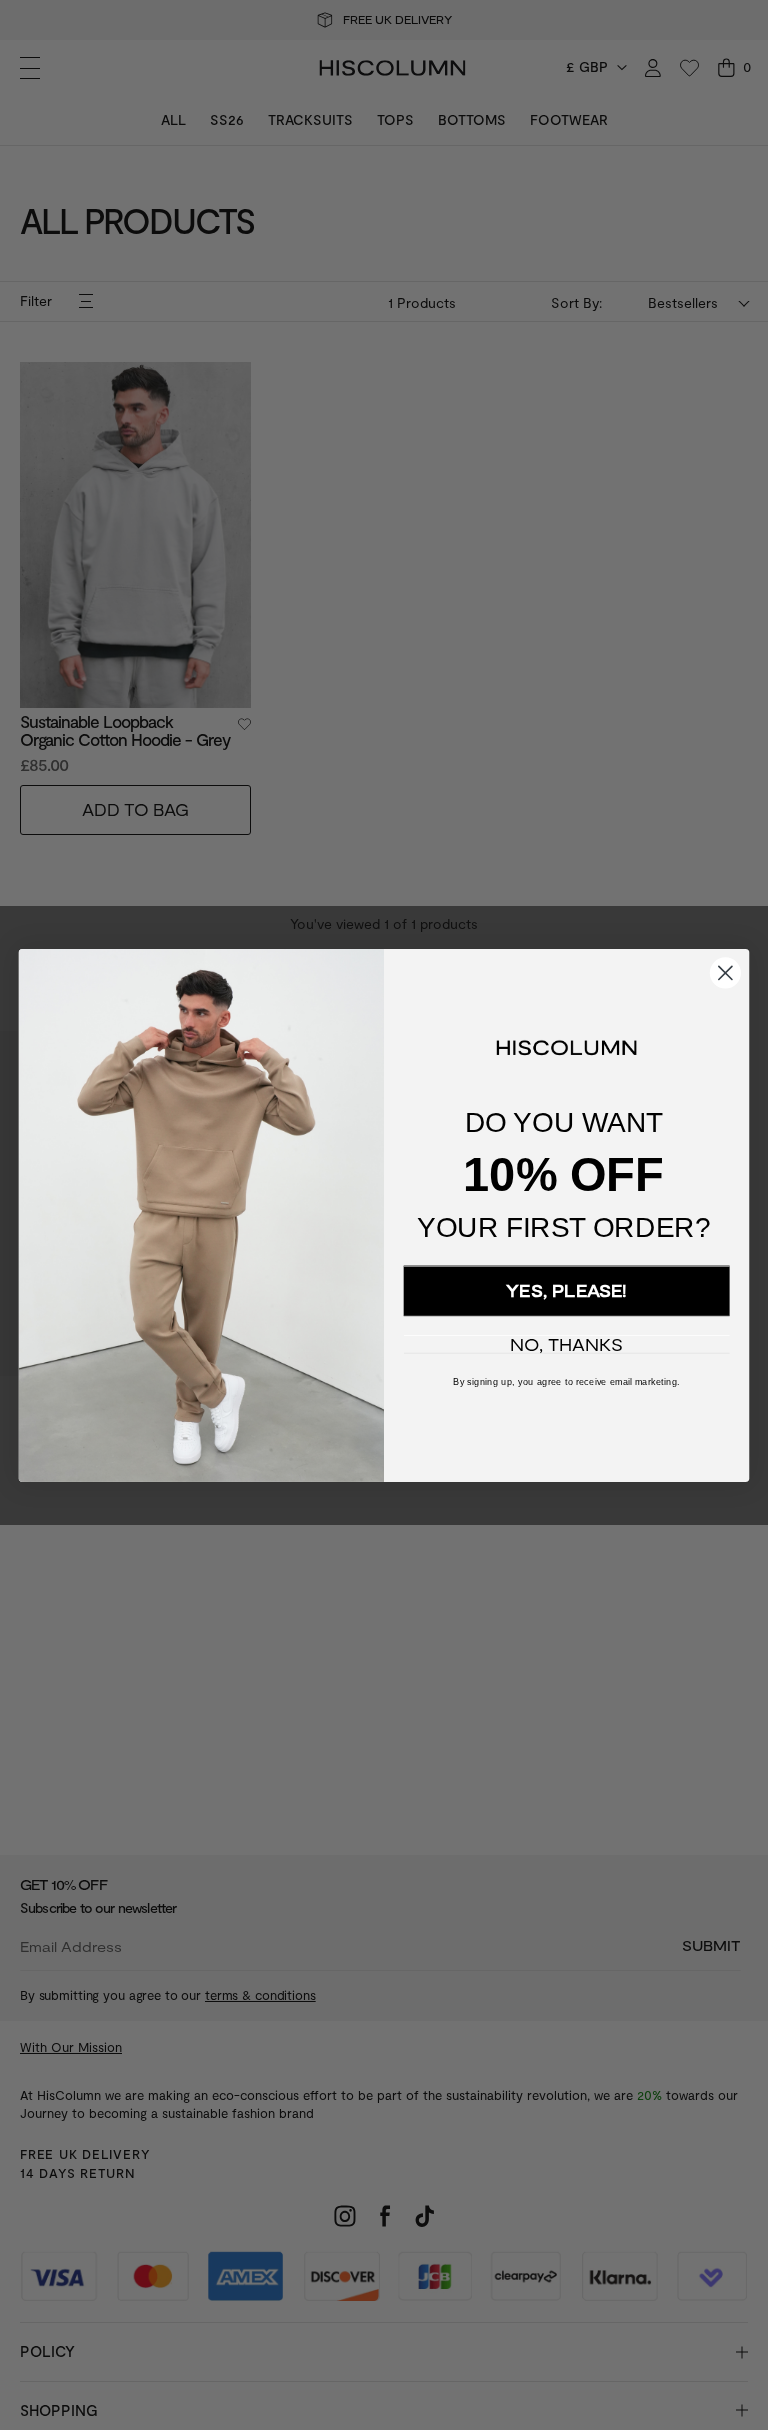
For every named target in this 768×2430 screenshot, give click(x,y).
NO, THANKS (566, 1344)
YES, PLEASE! (566, 1290)
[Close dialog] (725, 972)
